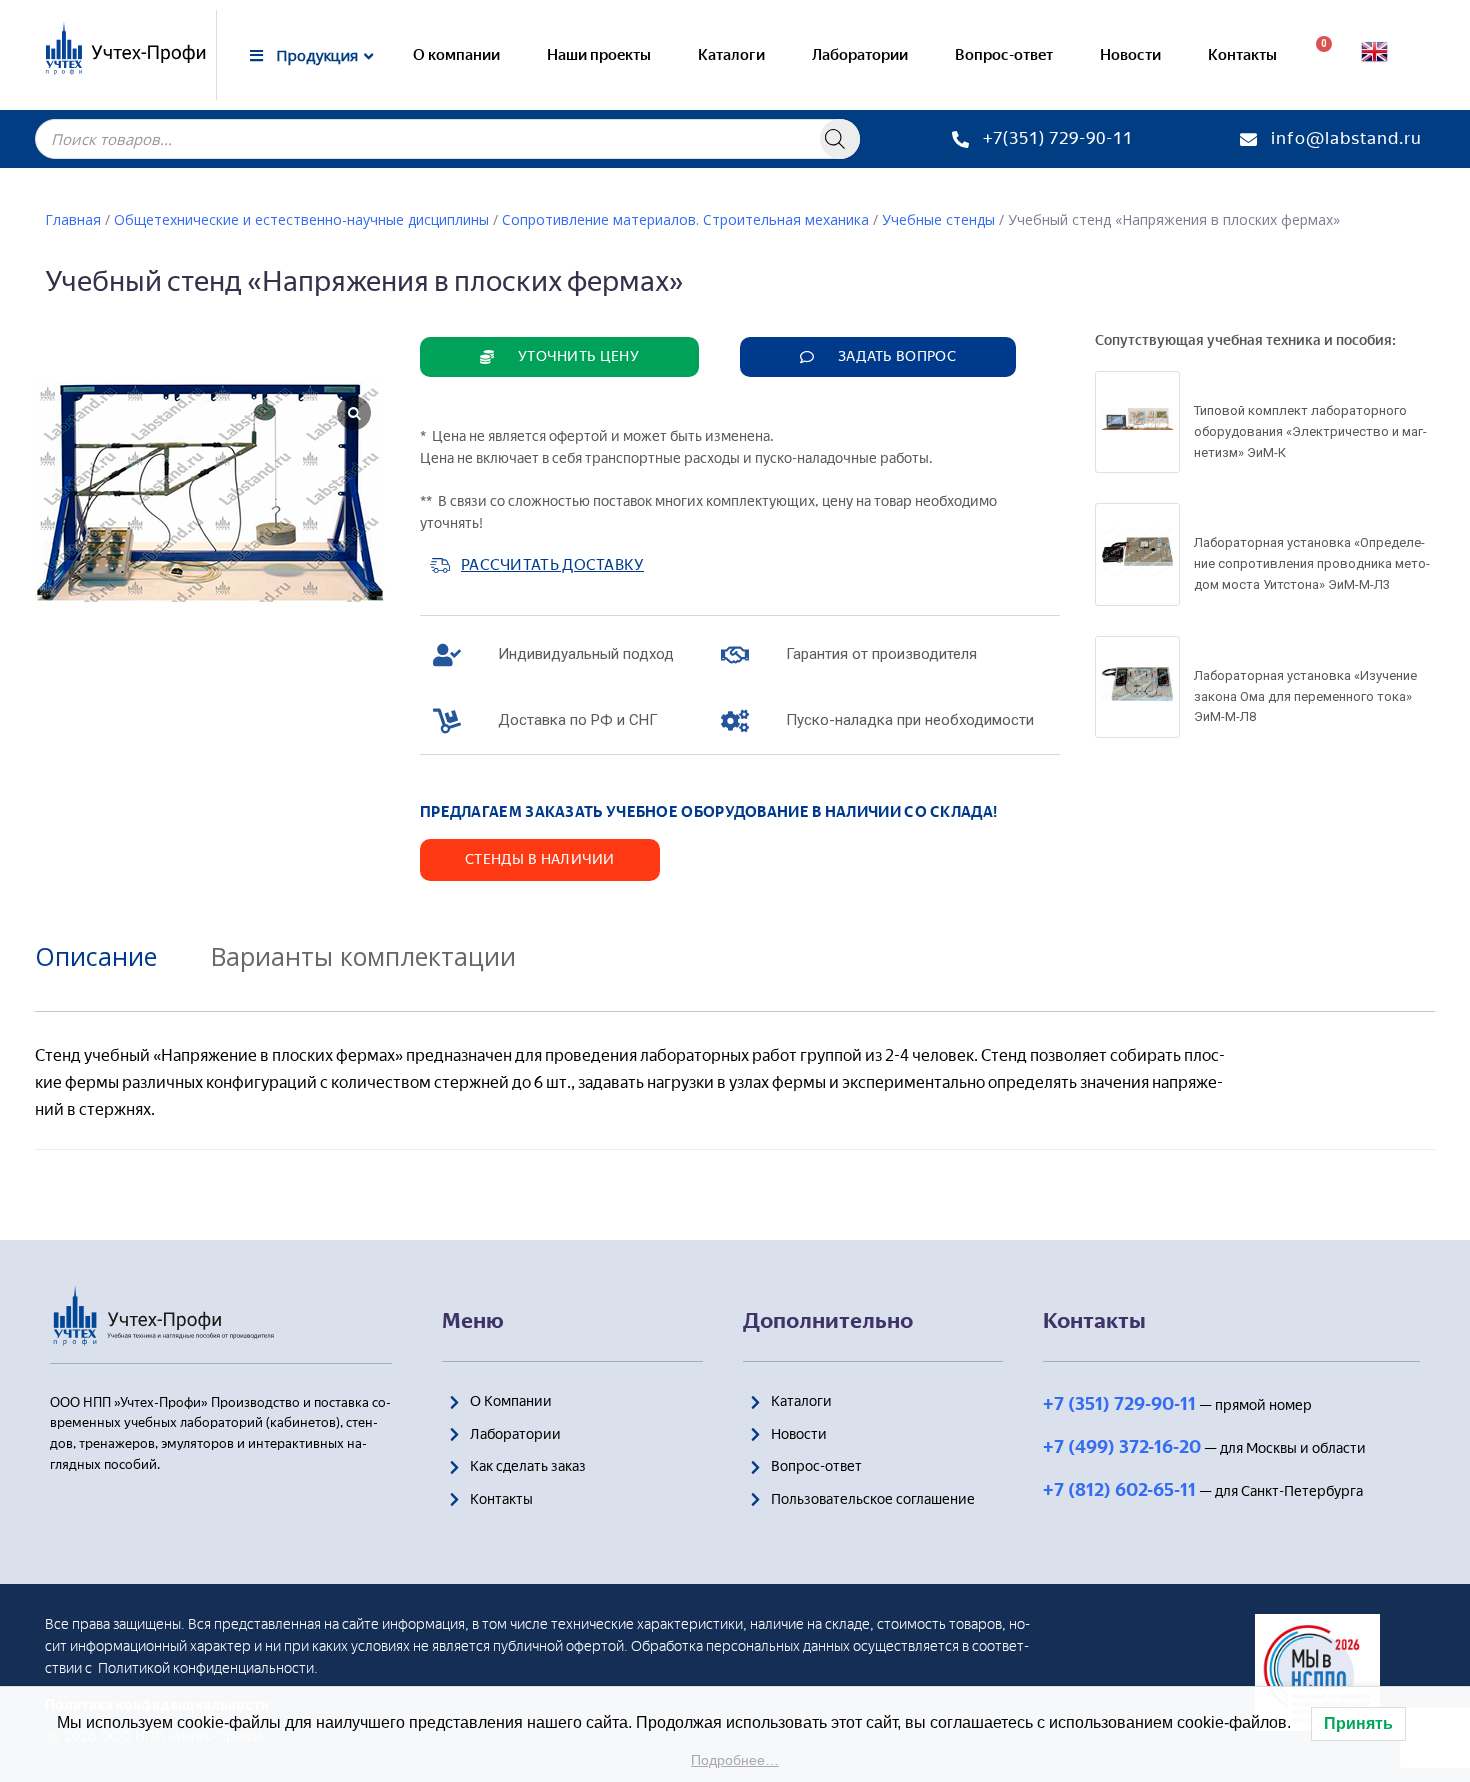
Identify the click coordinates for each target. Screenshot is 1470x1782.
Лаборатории (860, 55)
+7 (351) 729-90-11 (1119, 1404)
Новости (1130, 55)
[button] (559, 357)
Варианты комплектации (363, 956)
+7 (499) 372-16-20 (1122, 1447)
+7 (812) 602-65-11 (1119, 1490)
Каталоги (731, 55)
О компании (456, 55)
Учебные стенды (938, 219)
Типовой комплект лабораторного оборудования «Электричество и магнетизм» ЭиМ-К (1310, 431)
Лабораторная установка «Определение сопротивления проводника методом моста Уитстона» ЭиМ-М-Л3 (1312, 563)
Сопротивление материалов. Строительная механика (685, 219)
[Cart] (1316, 55)
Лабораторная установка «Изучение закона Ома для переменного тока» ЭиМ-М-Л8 (1305, 696)
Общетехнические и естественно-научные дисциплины (301, 219)
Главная (73, 219)
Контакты (1242, 55)
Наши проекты (599, 55)
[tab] (111, 956)
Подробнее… (735, 1760)
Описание (96, 956)
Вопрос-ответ (1004, 55)
